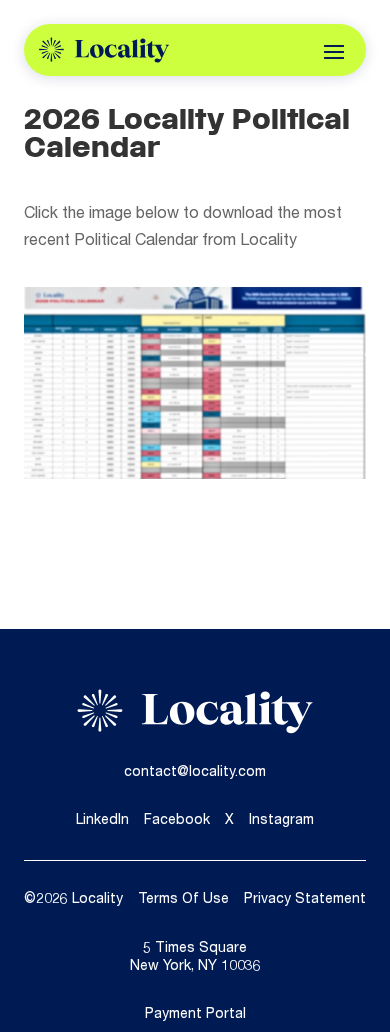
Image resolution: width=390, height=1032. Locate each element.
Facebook (177, 821)
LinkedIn (102, 821)
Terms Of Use (183, 900)
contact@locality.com (195, 773)
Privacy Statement (305, 900)
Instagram (281, 821)
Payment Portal (195, 1015)
